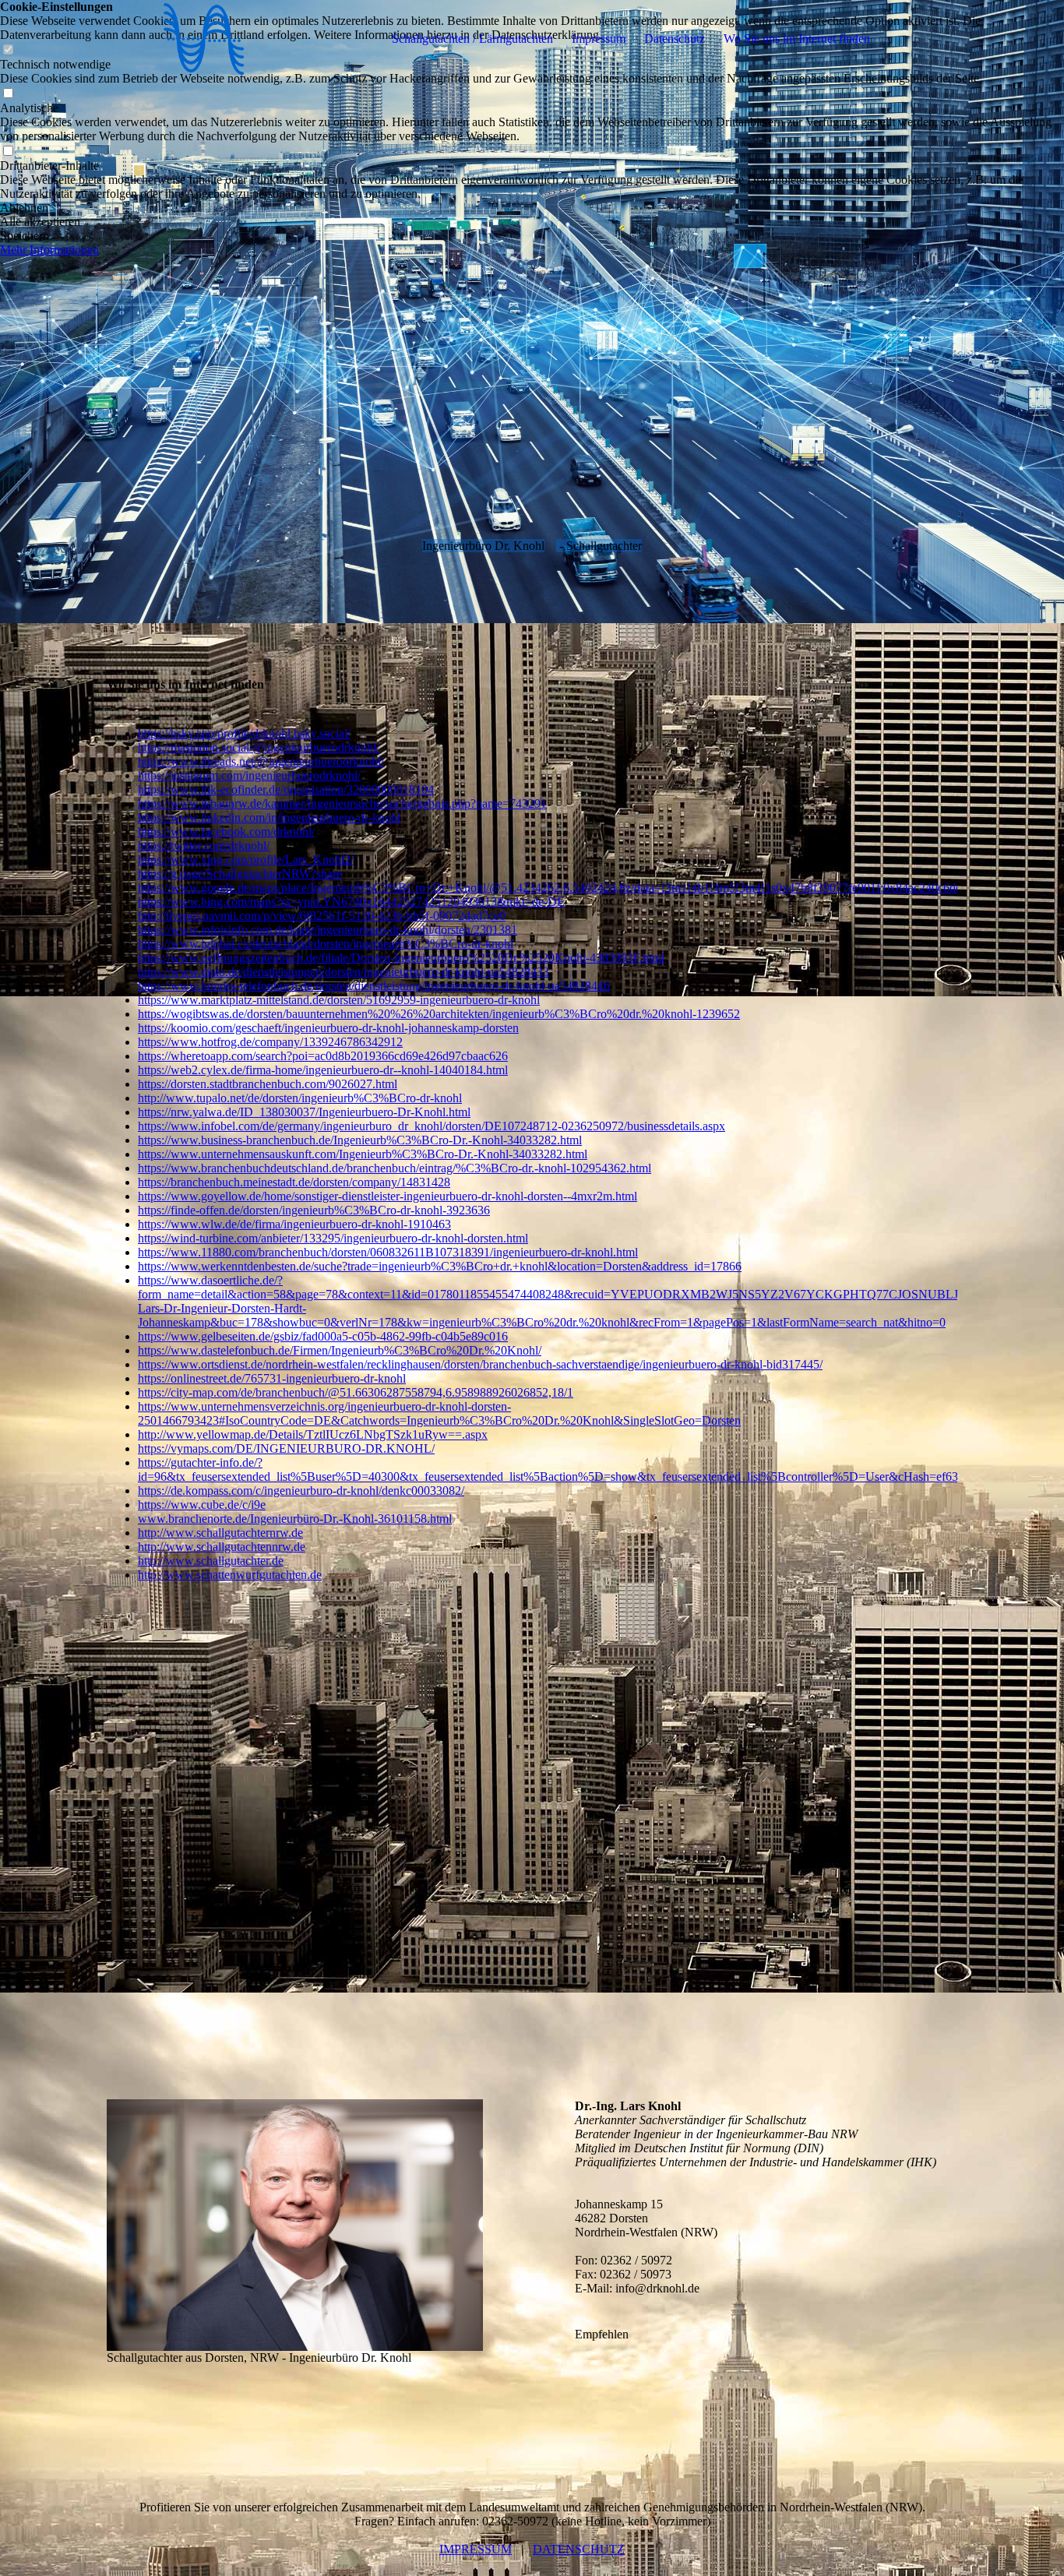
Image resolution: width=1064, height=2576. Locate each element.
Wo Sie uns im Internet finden (797, 39)
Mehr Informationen (49, 250)
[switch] (8, 94)
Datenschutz (675, 39)
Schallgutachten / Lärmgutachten (472, 39)
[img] (204, 39)
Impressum (599, 39)
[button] (532, 208)
